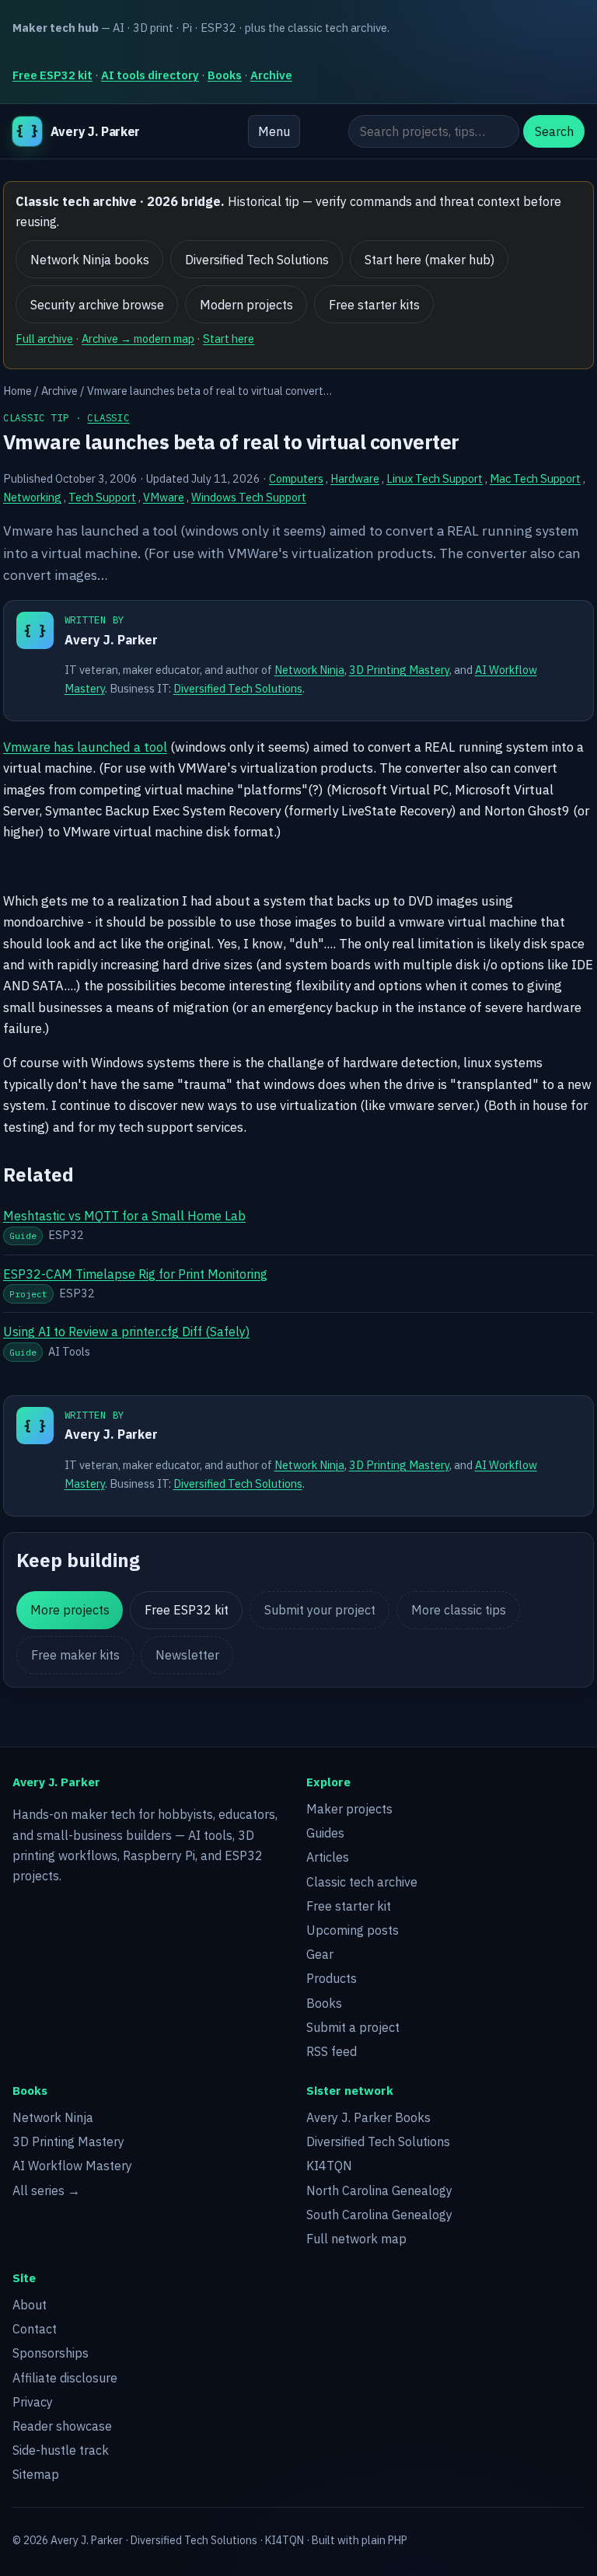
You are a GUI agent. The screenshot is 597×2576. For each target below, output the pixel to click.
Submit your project (320, 1610)
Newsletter (187, 1655)
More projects (70, 1610)
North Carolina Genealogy (379, 2190)
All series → (46, 2190)
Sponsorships (51, 2353)
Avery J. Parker (111, 640)
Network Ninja (309, 670)
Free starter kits (374, 305)
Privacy (33, 2402)
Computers (296, 478)
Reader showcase (62, 2426)
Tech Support (102, 497)
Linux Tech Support (435, 478)
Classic (108, 417)
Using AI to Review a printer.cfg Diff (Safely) (126, 1332)
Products (332, 1978)
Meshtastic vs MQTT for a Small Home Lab (124, 1216)
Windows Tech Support (249, 497)
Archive (271, 75)
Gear (320, 1954)
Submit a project (353, 2027)
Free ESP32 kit (52, 75)
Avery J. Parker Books (368, 2117)
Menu (274, 131)
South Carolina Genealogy (379, 2215)
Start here (229, 339)
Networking (32, 497)
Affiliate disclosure (65, 2378)
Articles (328, 1857)
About (30, 2305)
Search (554, 131)
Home (17, 391)
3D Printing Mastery (399, 670)
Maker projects (349, 1809)
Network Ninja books (90, 260)
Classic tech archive (362, 1882)
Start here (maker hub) (429, 260)
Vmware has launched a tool (85, 747)
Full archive (44, 339)
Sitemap (36, 2474)
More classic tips (459, 1610)
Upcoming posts (353, 1930)
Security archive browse (97, 305)
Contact (35, 2329)
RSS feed (332, 2051)
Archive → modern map (138, 339)
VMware (164, 497)
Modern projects (246, 305)
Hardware (355, 478)
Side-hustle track (61, 2450)
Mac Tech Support (535, 478)
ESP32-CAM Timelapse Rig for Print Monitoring (135, 1274)
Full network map (356, 2239)
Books (225, 75)
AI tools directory (150, 75)
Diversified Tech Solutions (257, 260)
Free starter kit (349, 1906)
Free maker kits (75, 1655)
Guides (325, 1833)
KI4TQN (329, 2166)
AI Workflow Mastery (72, 2166)
